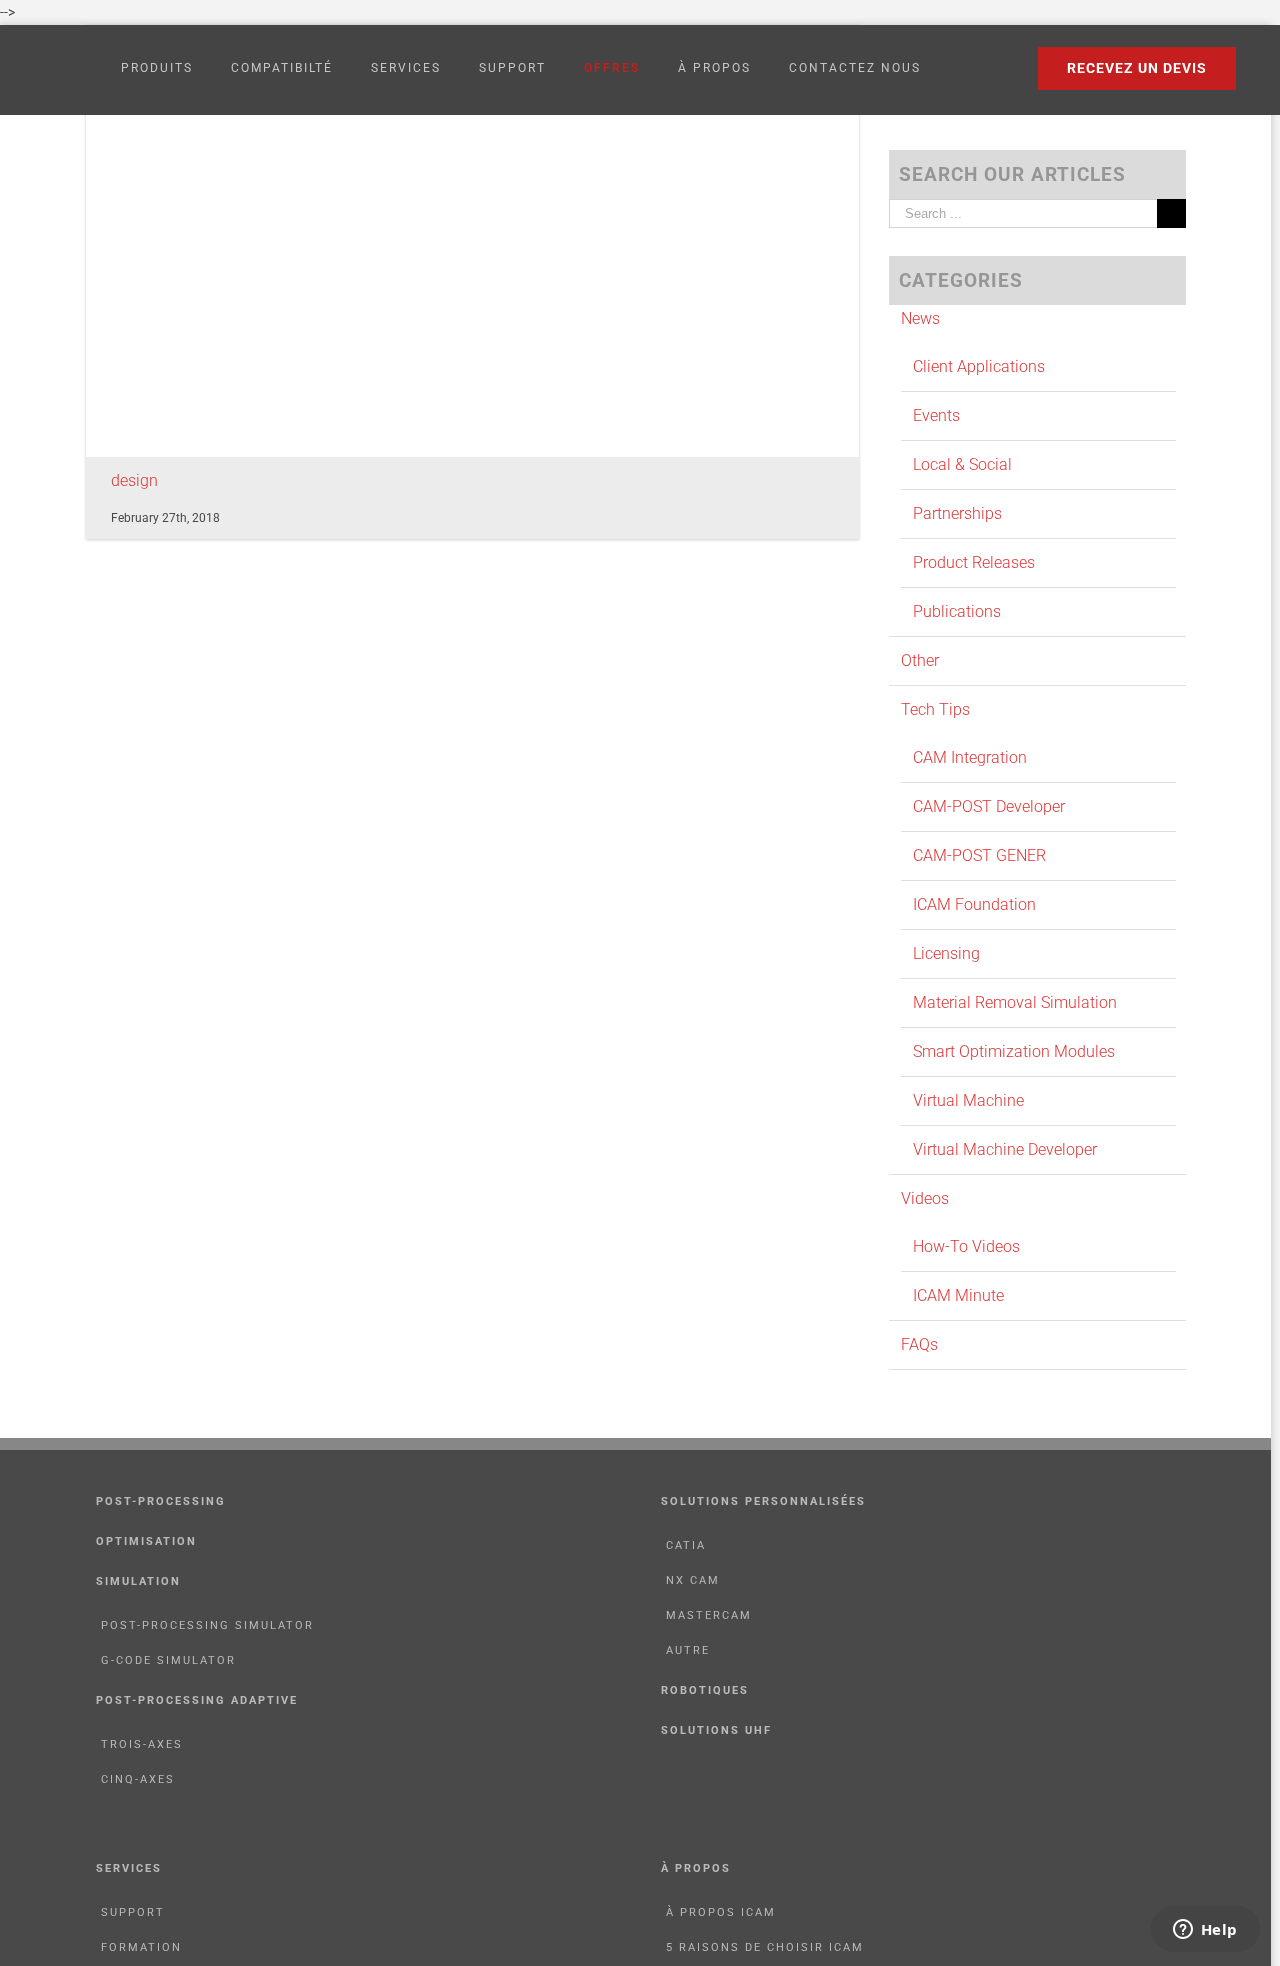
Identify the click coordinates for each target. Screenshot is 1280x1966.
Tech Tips (935, 709)
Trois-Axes (142, 1744)
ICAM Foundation (974, 904)
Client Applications (979, 366)
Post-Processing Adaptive (197, 1700)
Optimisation (146, 1541)
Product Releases (974, 562)
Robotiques (705, 1690)
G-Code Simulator (168, 1660)
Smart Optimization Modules (1014, 1051)
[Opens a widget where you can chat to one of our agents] (1205, 1931)
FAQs (919, 1344)
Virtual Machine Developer (1005, 1149)
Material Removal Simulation (1015, 1002)
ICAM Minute (958, 1295)
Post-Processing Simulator (207, 1625)
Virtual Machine (968, 1100)
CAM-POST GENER (979, 855)
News (920, 318)
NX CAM (693, 1580)
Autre (688, 1650)
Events (936, 415)
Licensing (946, 953)
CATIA (686, 1545)
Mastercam (709, 1615)
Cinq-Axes (138, 1779)
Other (920, 660)
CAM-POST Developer (989, 806)
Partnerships (957, 513)
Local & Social (962, 464)
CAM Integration (970, 757)
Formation (141, 1947)
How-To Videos (966, 1246)
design (134, 480)
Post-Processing (161, 1501)
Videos (925, 1198)
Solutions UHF (716, 1730)
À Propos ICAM (721, 1912)
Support (133, 1912)
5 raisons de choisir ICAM (765, 1947)
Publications (957, 611)
